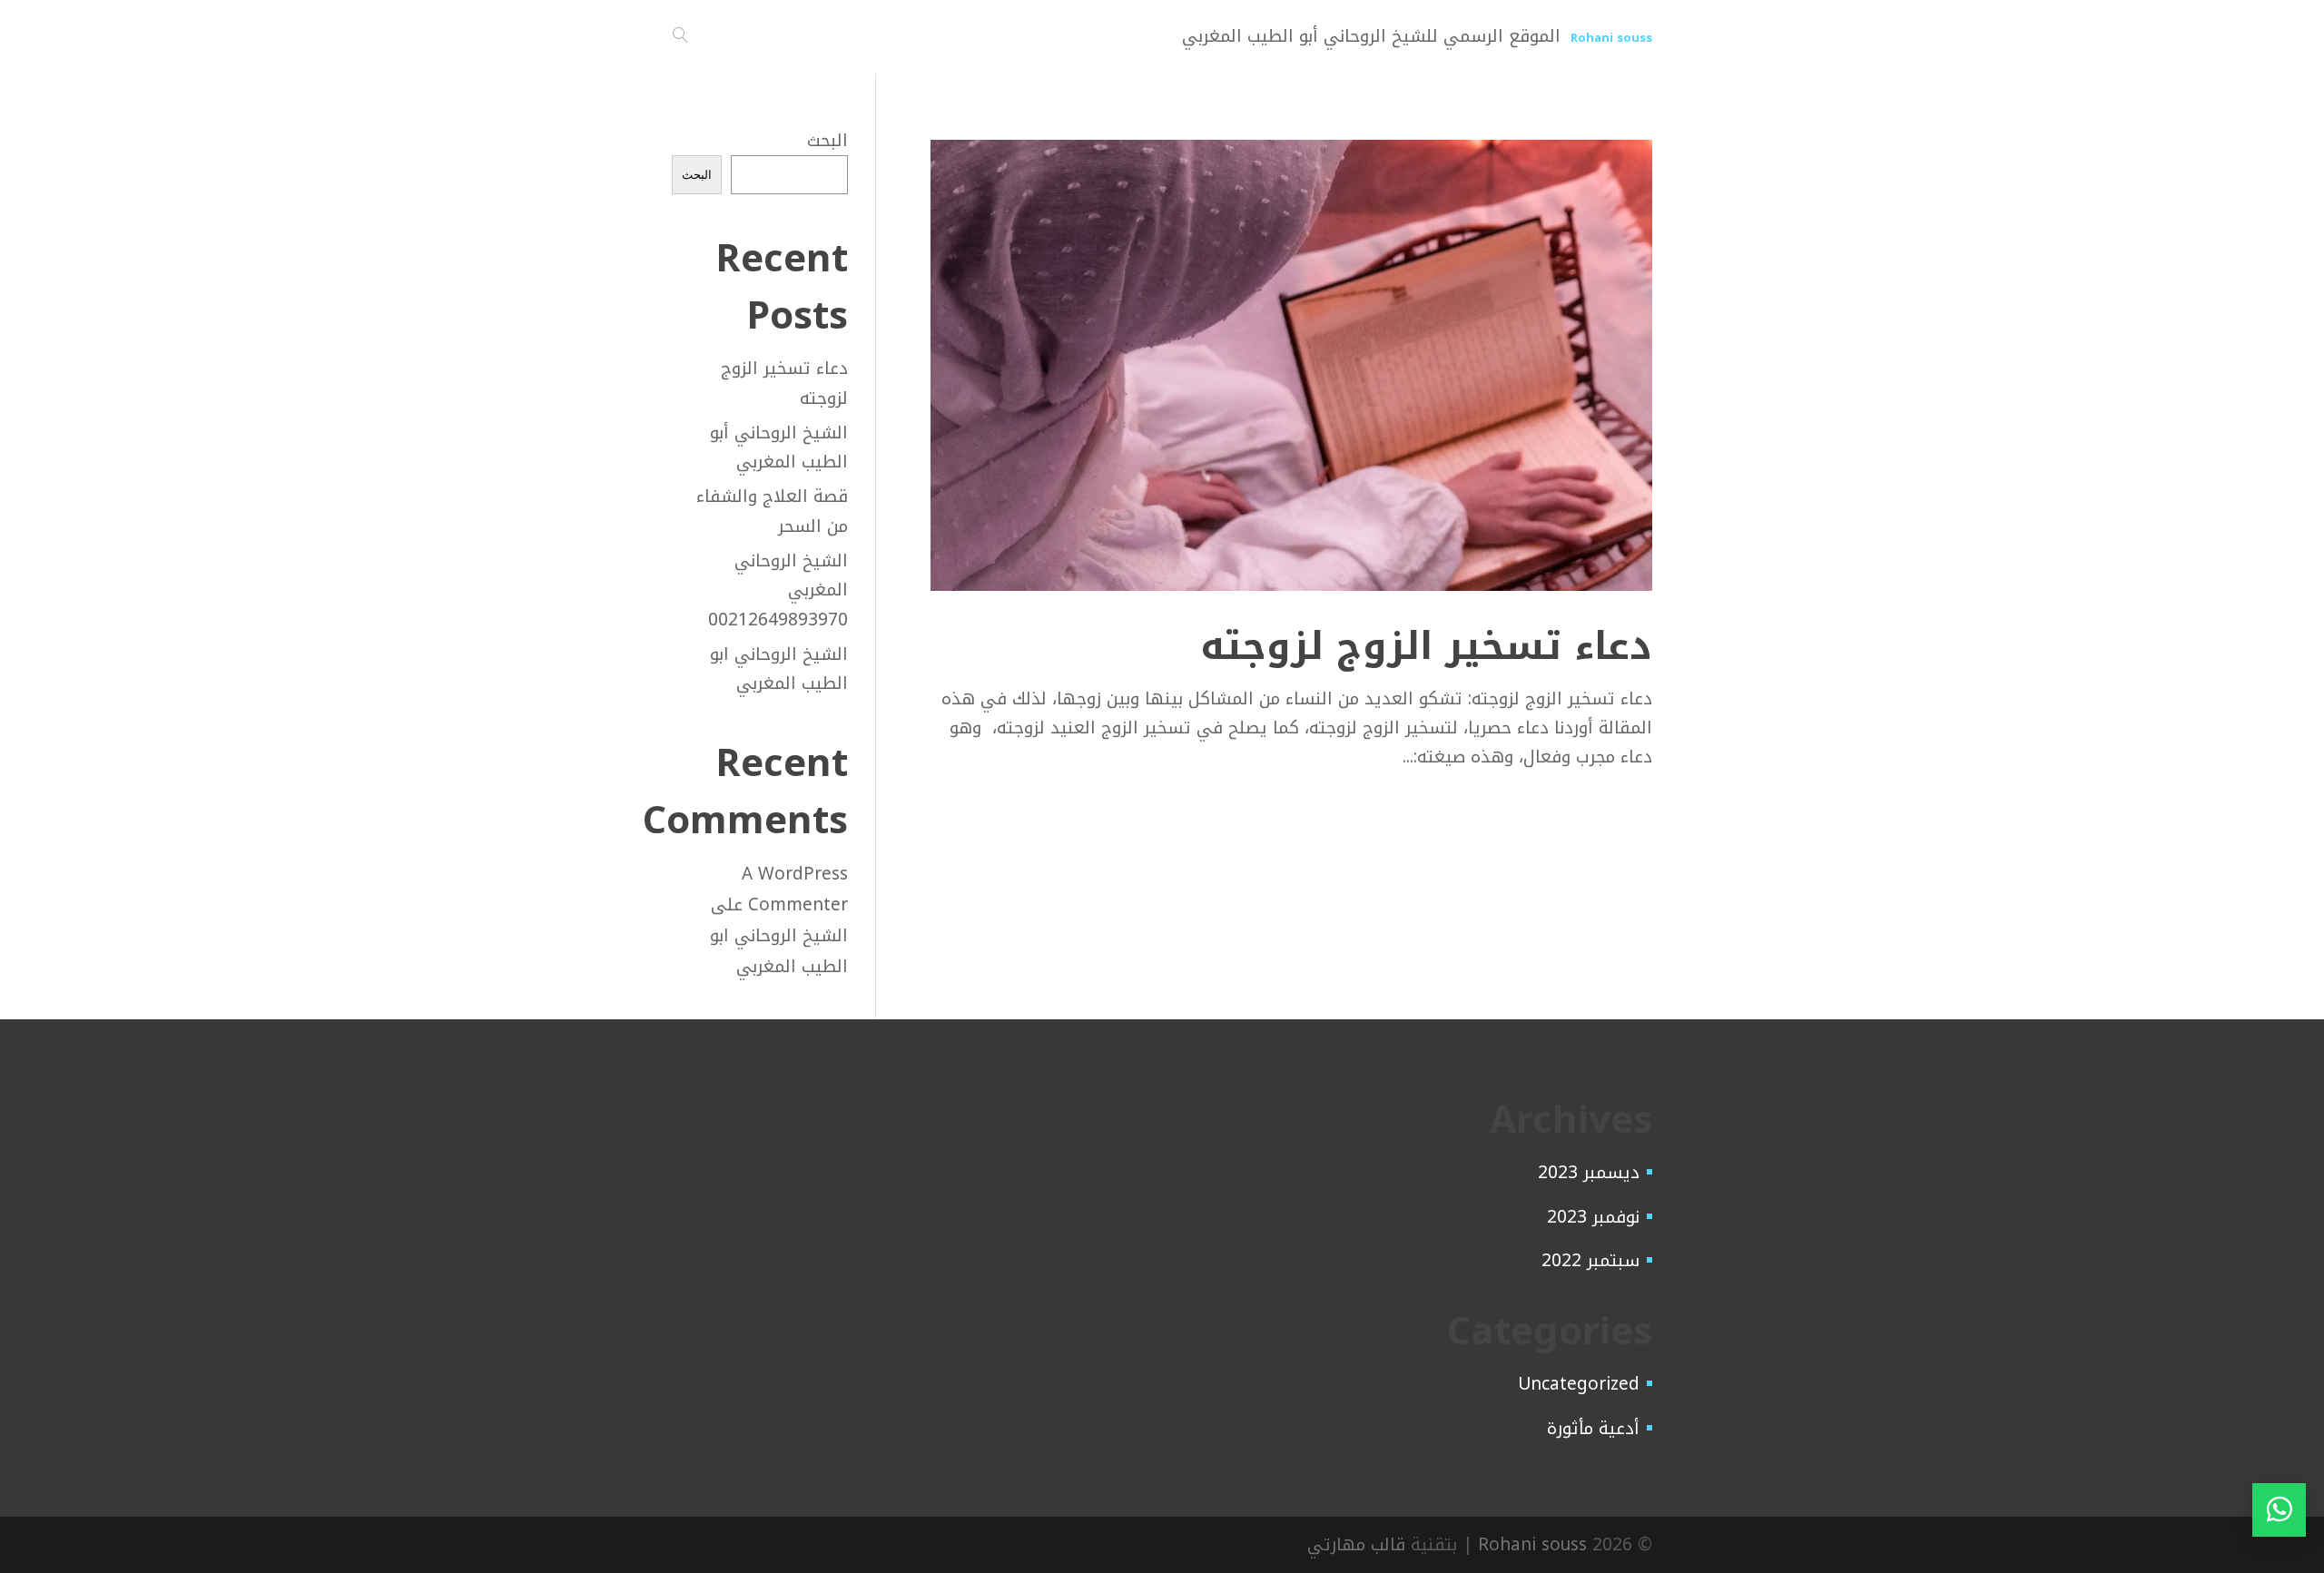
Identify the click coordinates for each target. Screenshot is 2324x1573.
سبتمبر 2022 (1590, 1261)
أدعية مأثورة (1593, 1429)
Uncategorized (1579, 1384)
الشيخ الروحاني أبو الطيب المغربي (779, 447)
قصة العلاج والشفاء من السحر (772, 511)
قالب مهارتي (1356, 1545)
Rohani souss (1532, 1545)
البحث (827, 141)
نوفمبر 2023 (1593, 1217)
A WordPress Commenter (795, 890)
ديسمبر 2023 (1589, 1173)
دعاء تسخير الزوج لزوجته (1426, 646)
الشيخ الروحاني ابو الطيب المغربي (779, 669)
